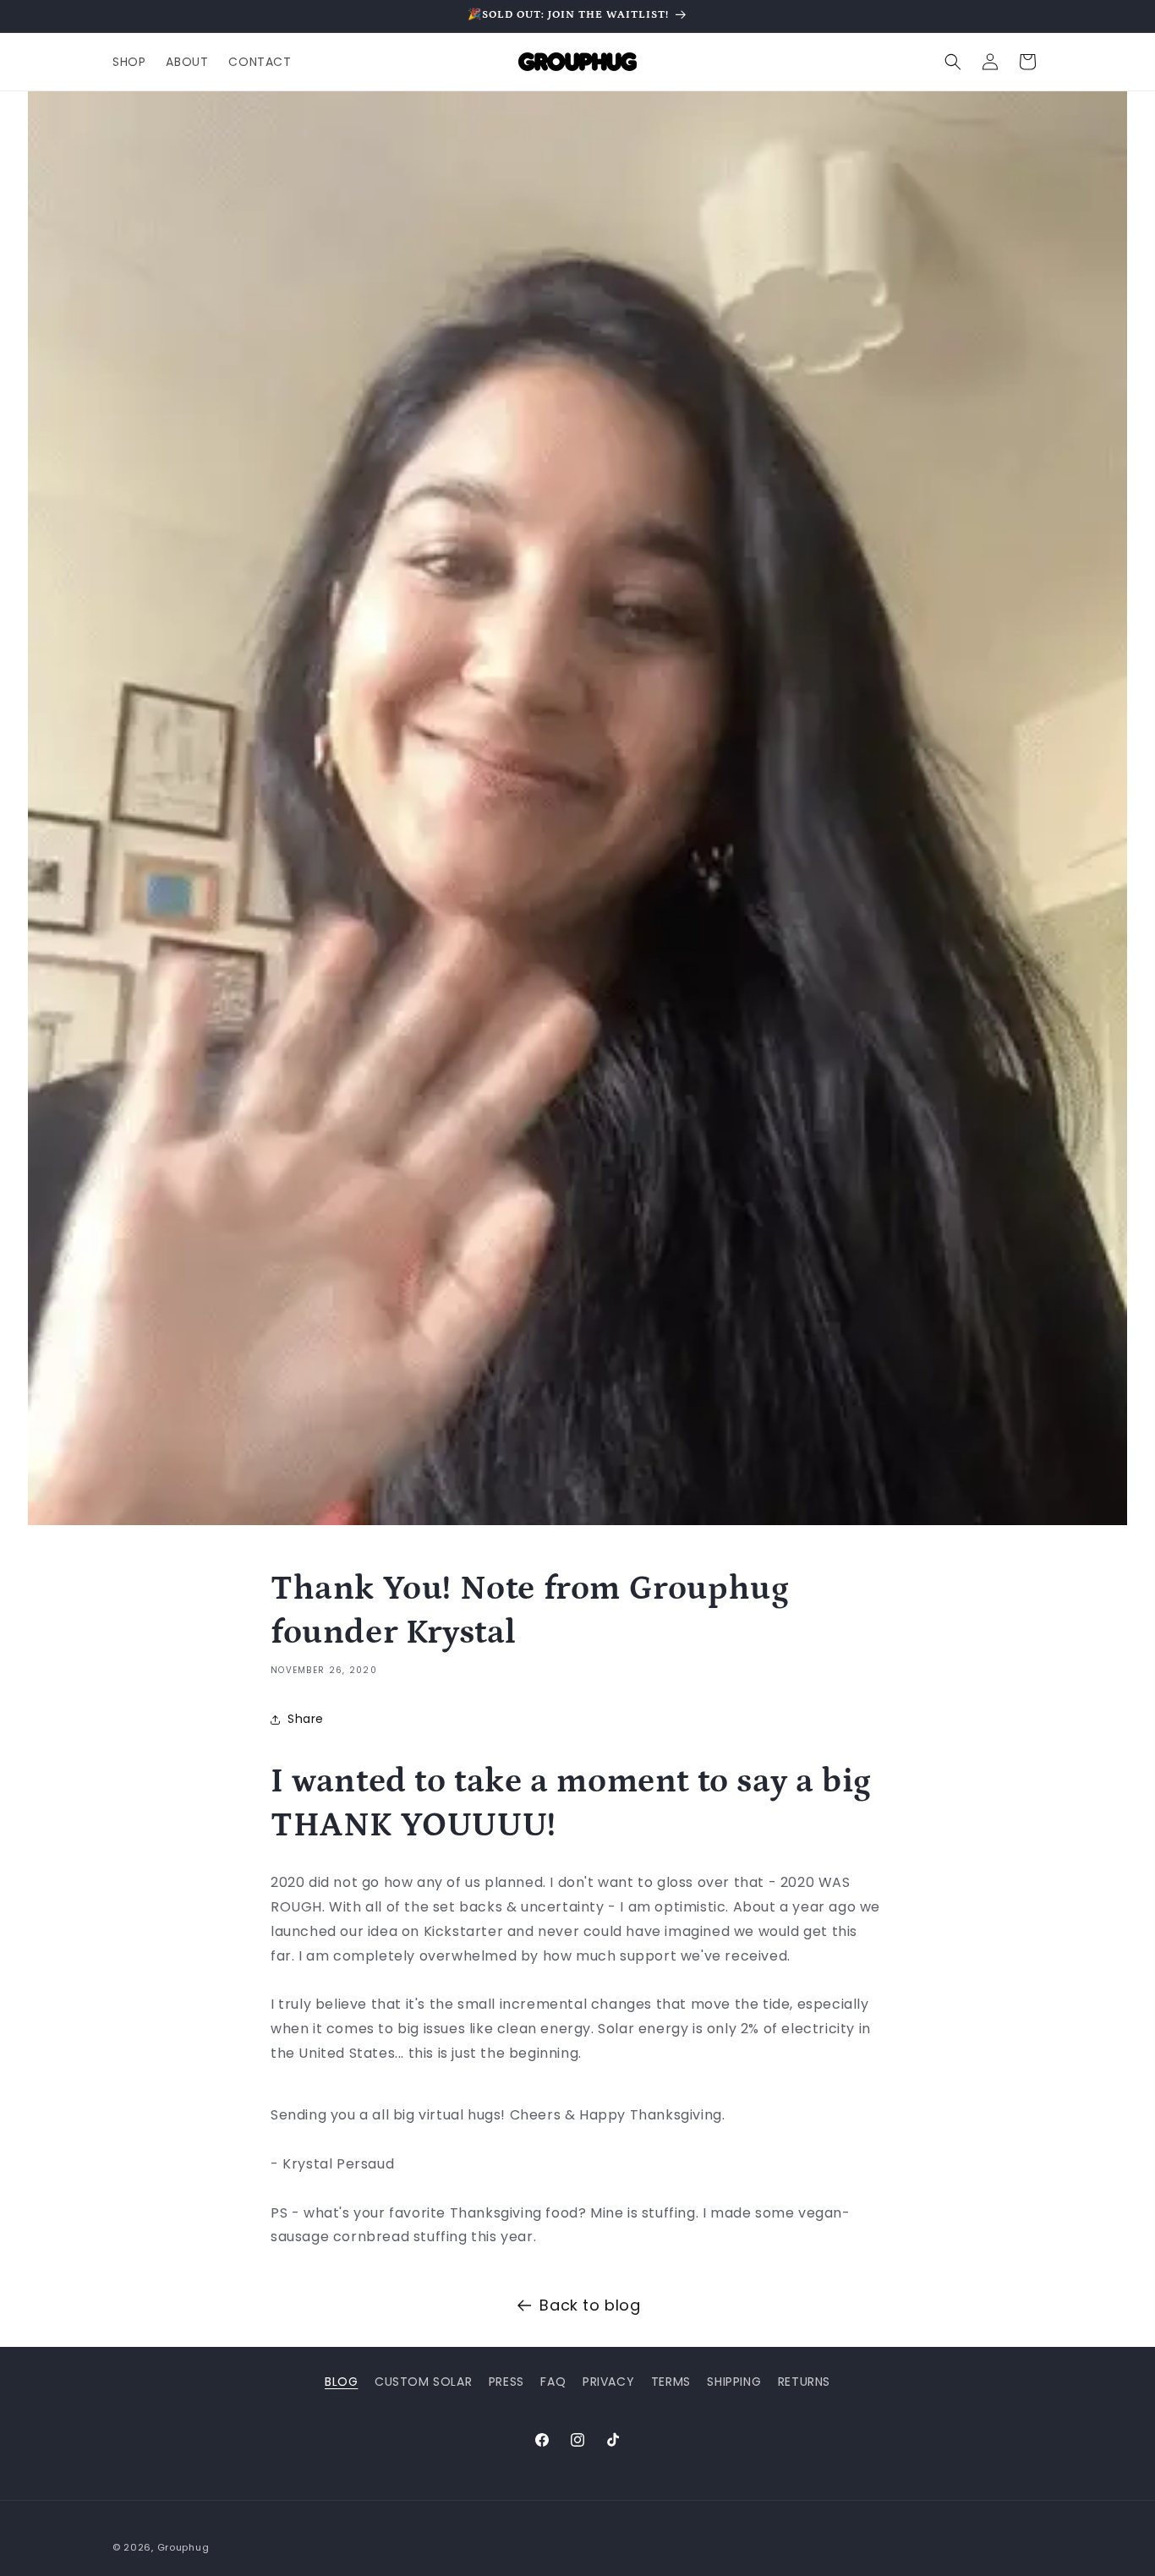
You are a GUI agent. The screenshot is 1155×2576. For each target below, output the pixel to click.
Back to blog (590, 2305)
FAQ (553, 2382)
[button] (953, 62)
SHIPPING (734, 2382)
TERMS (671, 2382)
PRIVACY (608, 2382)
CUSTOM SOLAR (423, 2382)
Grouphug (183, 2547)
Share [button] (306, 1719)
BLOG (341, 2382)
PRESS (506, 2382)
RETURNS (804, 2382)
